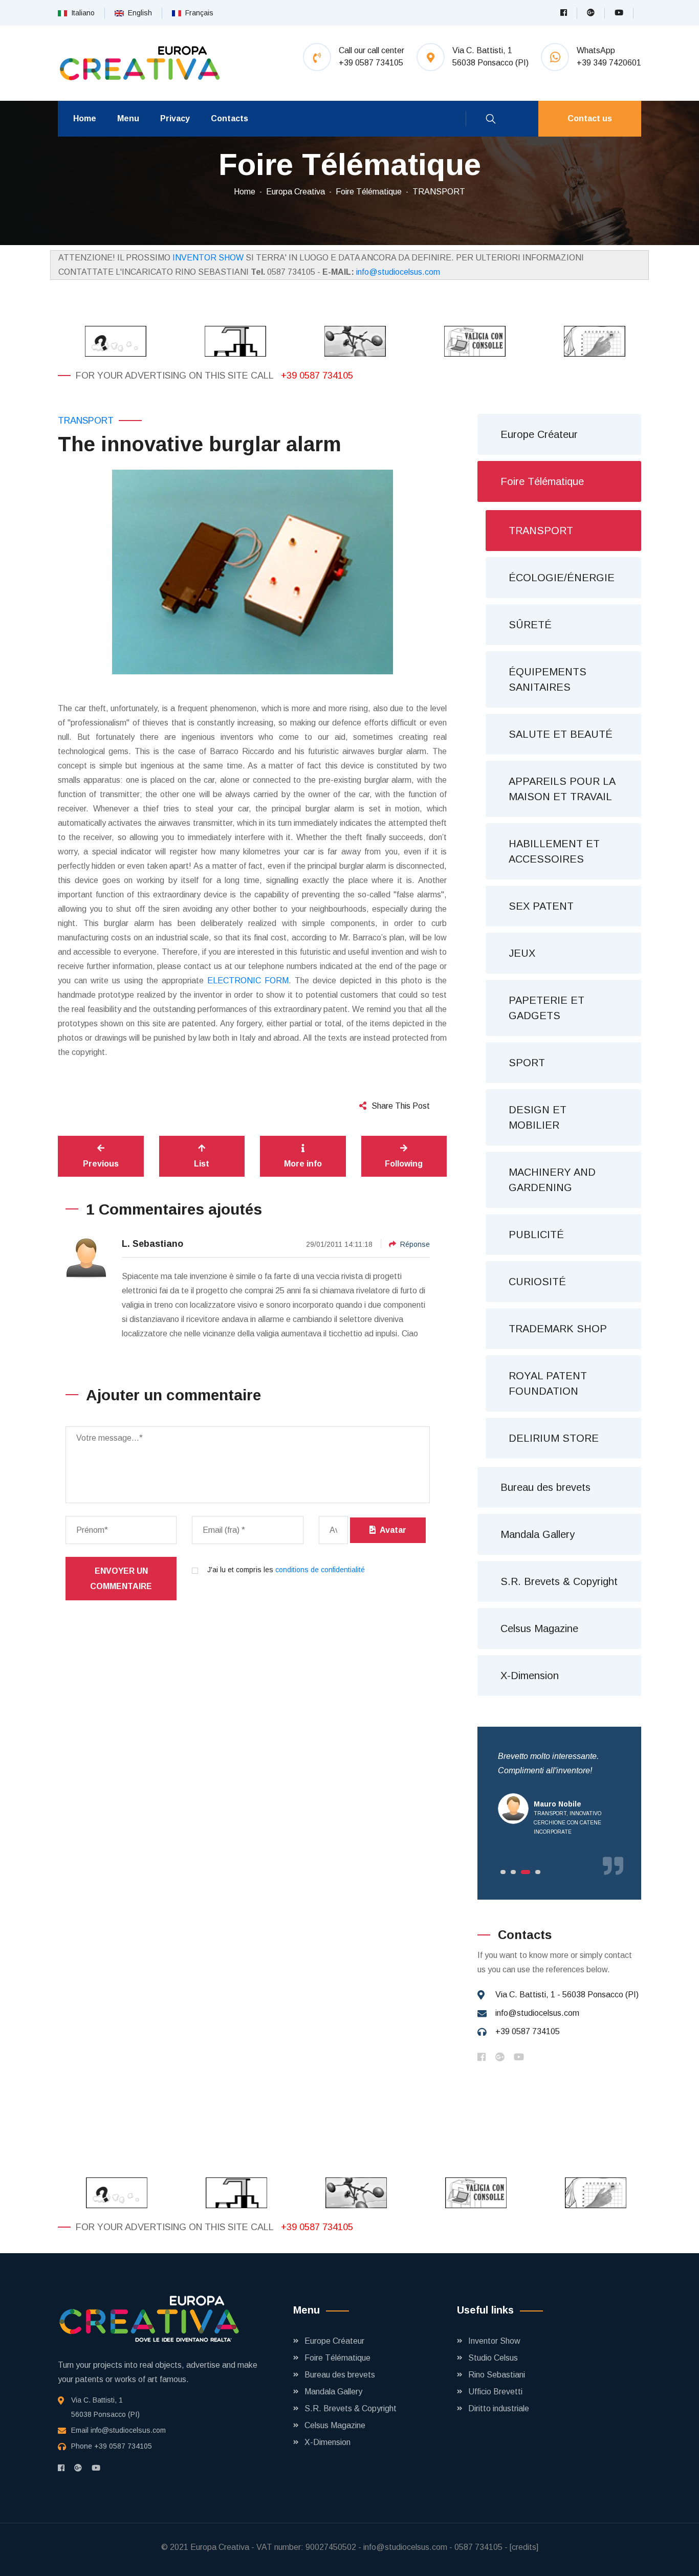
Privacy (175, 118)
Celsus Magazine (539, 1628)
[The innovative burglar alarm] (252, 572)
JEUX (522, 953)
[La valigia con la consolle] (469, 341)
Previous (101, 1164)
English (138, 13)
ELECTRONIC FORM (248, 981)
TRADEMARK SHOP (558, 1329)
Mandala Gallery (538, 1534)
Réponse (415, 1244)
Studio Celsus (493, 2358)
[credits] (524, 2547)
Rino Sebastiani (497, 2375)
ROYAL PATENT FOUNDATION (548, 1383)
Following (404, 1164)
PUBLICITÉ (536, 1235)
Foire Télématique (369, 192)
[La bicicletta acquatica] (349, 341)
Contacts (230, 118)
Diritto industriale (499, 2408)
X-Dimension (530, 1676)
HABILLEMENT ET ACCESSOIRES (554, 851)
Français (197, 13)
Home (85, 118)
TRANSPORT (439, 192)
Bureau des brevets (545, 1487)
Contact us (590, 118)
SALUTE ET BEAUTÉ (561, 734)
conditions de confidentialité (320, 1570)
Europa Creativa (296, 192)
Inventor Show (494, 2341)
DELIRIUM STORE (554, 1438)
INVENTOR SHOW (208, 258)
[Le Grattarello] (589, 341)
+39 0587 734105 (317, 376)
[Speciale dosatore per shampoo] (230, 341)
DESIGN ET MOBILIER (538, 1117)
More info (303, 1164)
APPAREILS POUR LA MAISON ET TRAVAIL (562, 789)
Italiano (81, 13)
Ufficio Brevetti (495, 2392)
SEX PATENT (541, 906)
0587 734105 (478, 2547)
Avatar (391, 1530)
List (202, 1164)
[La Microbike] (110, 341)
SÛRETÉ (530, 625)
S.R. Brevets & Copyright (559, 1581)
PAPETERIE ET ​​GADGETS (548, 1008)
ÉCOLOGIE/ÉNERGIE (562, 578)
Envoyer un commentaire (121, 1579)
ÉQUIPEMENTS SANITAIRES (548, 679)
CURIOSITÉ (537, 1282)
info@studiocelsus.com (398, 272)
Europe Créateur (539, 434)
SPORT (527, 1063)
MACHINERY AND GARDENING (552, 1180)
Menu (128, 118)
